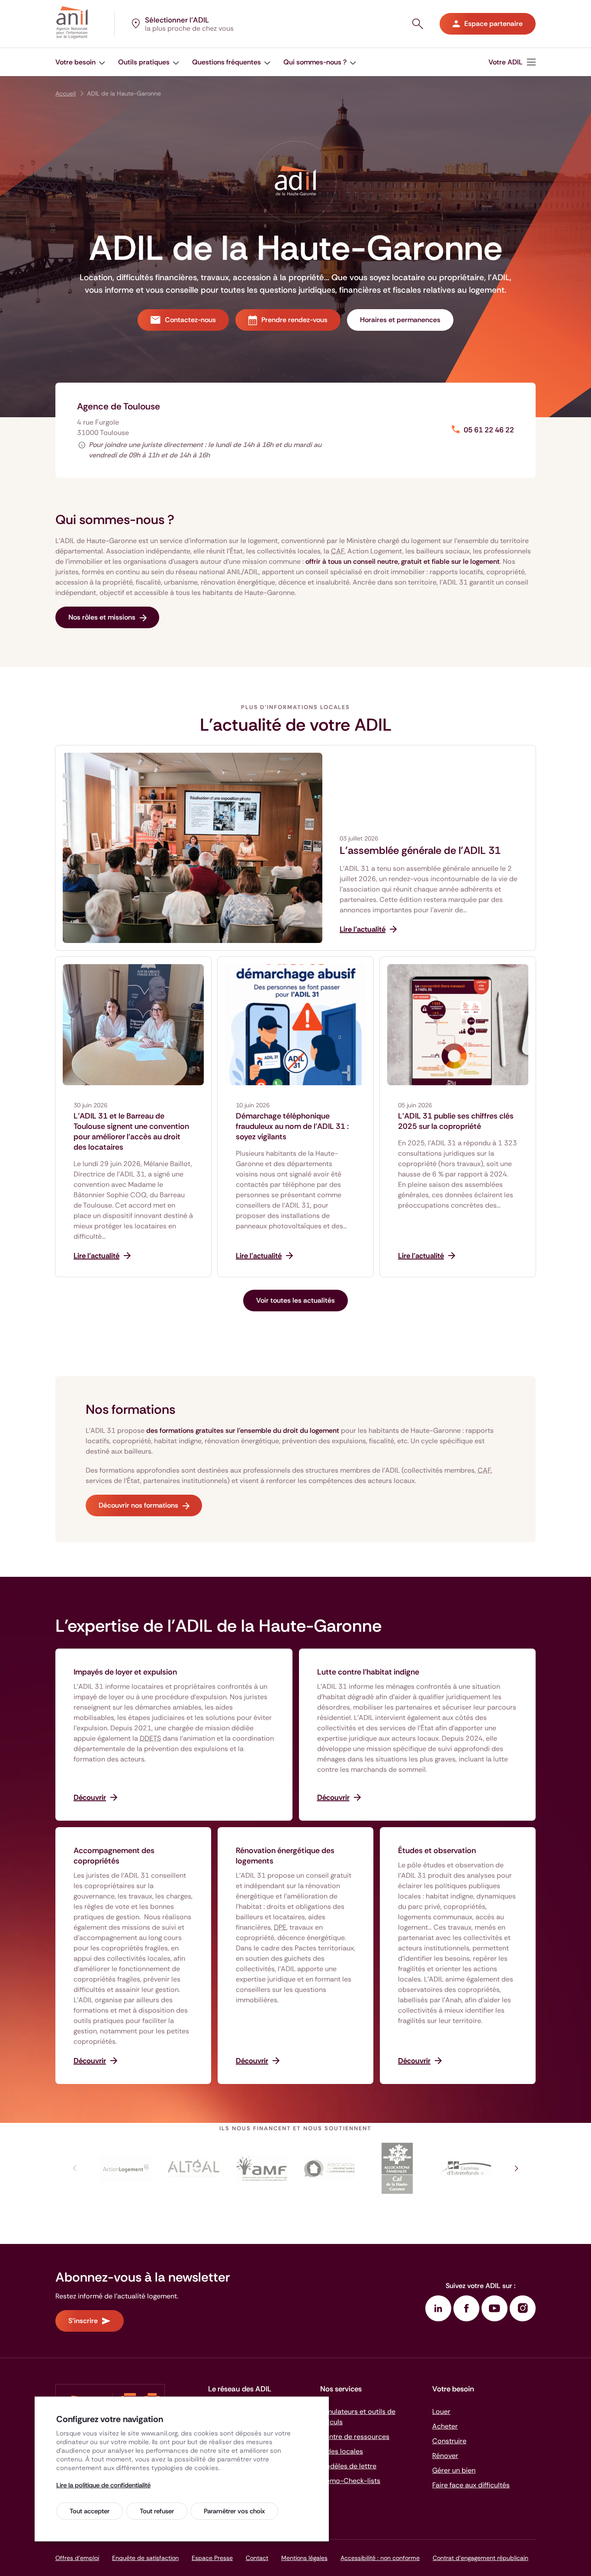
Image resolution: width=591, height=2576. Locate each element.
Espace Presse (212, 2558)
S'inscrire (83, 2321)
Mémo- (350, 2481)
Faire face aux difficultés (471, 2485)
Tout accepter (90, 2511)
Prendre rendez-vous (294, 320)
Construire (449, 2441)
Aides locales (342, 2451)
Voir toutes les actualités (295, 1300)
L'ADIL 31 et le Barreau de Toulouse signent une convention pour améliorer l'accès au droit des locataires (131, 1131)
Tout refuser (157, 2511)
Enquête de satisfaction (145, 2558)
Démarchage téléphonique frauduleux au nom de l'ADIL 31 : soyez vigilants (292, 1126)
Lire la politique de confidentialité (103, 2485)
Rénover (445, 2456)
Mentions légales (304, 2558)
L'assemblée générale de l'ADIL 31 (420, 850)
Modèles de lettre (348, 2466)
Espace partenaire (493, 24)
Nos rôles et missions (102, 617)
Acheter (445, 2426)
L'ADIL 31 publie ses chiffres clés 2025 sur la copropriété (456, 1121)
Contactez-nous (190, 320)
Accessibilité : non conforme (380, 2558)
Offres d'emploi (77, 2558)
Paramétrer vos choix (234, 2511)
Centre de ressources (355, 2437)
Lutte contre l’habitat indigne (368, 1672)
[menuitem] (80, 62)
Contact (257, 2558)
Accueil (66, 93)
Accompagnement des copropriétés (114, 1856)
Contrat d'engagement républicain (480, 2558)
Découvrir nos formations (138, 1505)
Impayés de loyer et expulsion (125, 1672)
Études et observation (437, 1851)
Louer (441, 2411)
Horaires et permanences (400, 320)
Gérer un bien (454, 2470)
